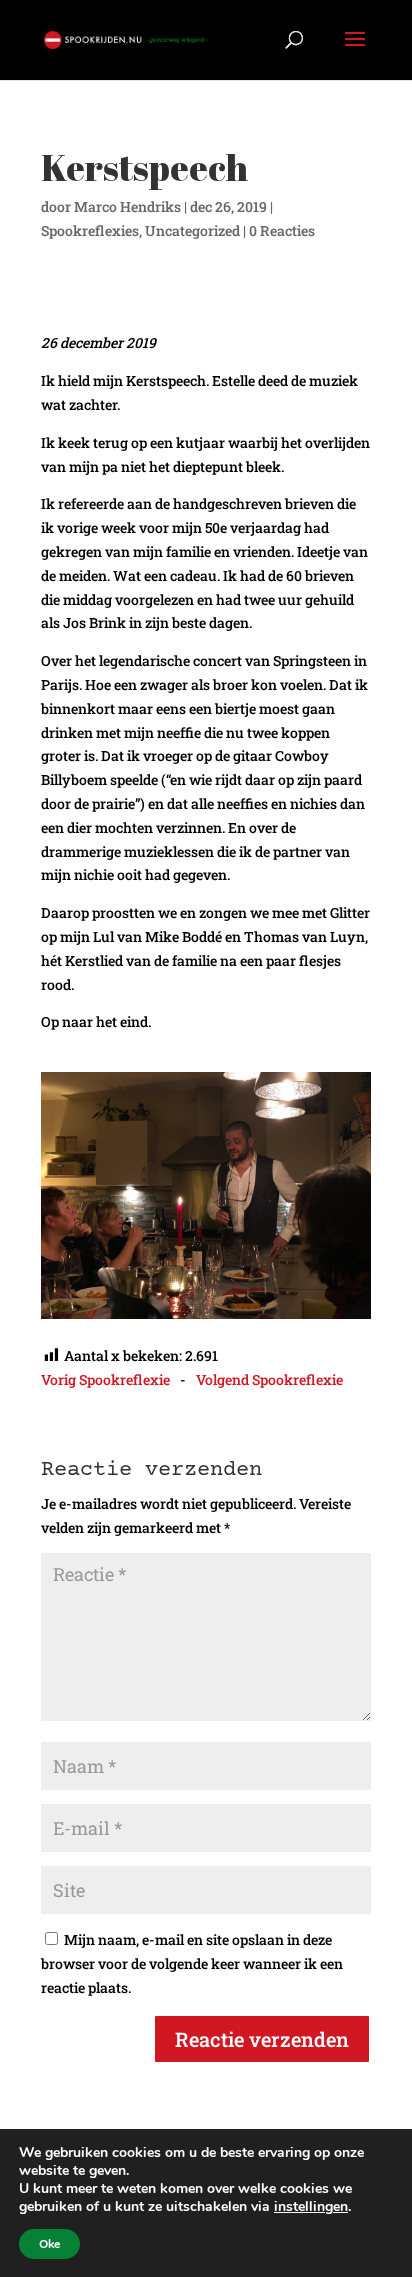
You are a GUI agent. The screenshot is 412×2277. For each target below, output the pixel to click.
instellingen (311, 2207)
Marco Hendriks (127, 206)
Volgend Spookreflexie (269, 1379)
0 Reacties (282, 230)
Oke (49, 2244)
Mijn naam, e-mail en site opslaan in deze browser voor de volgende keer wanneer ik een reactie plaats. (192, 1963)
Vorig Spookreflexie (105, 1379)
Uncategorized (192, 230)
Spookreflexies (90, 230)
